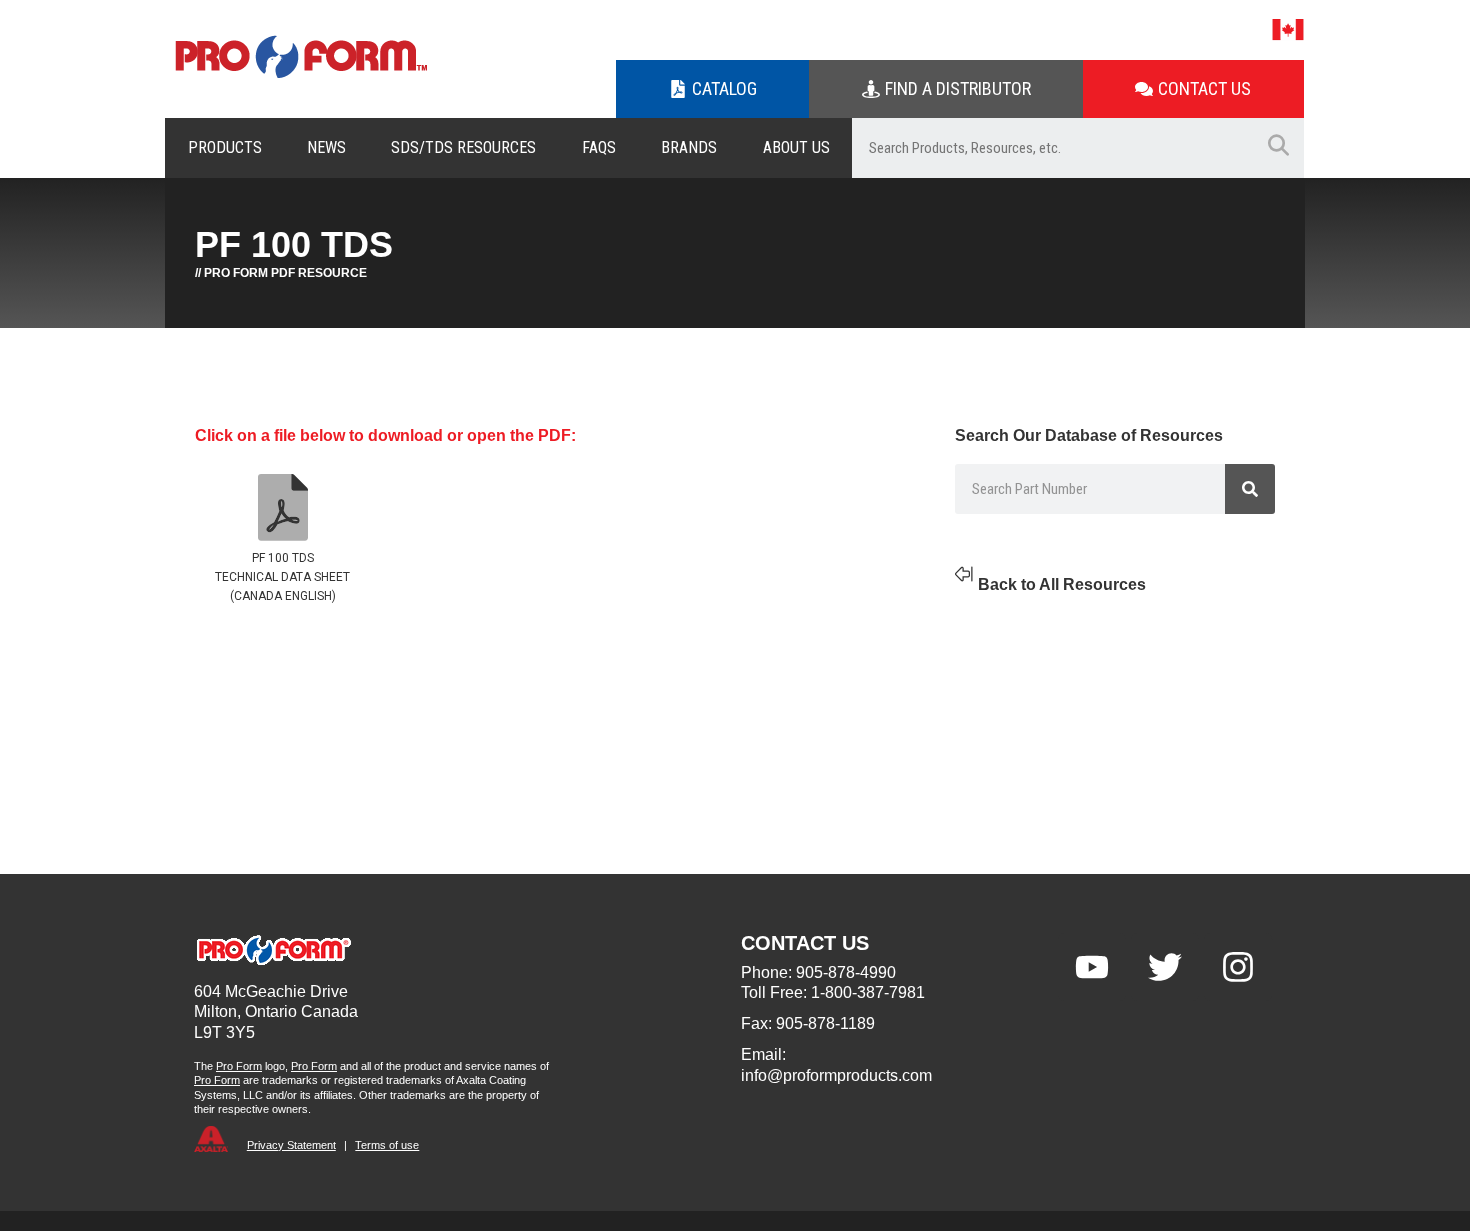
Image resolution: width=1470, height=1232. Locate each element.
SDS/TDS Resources (463, 147)
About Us (796, 147)
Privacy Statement (291, 1145)
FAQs (599, 147)
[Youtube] (1092, 967)
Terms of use (387, 1145)
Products (225, 147)
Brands (689, 147)
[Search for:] (1052, 148)
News (326, 147)
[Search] (1250, 489)
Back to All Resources (1062, 584)
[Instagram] (1238, 967)
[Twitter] (1165, 967)
